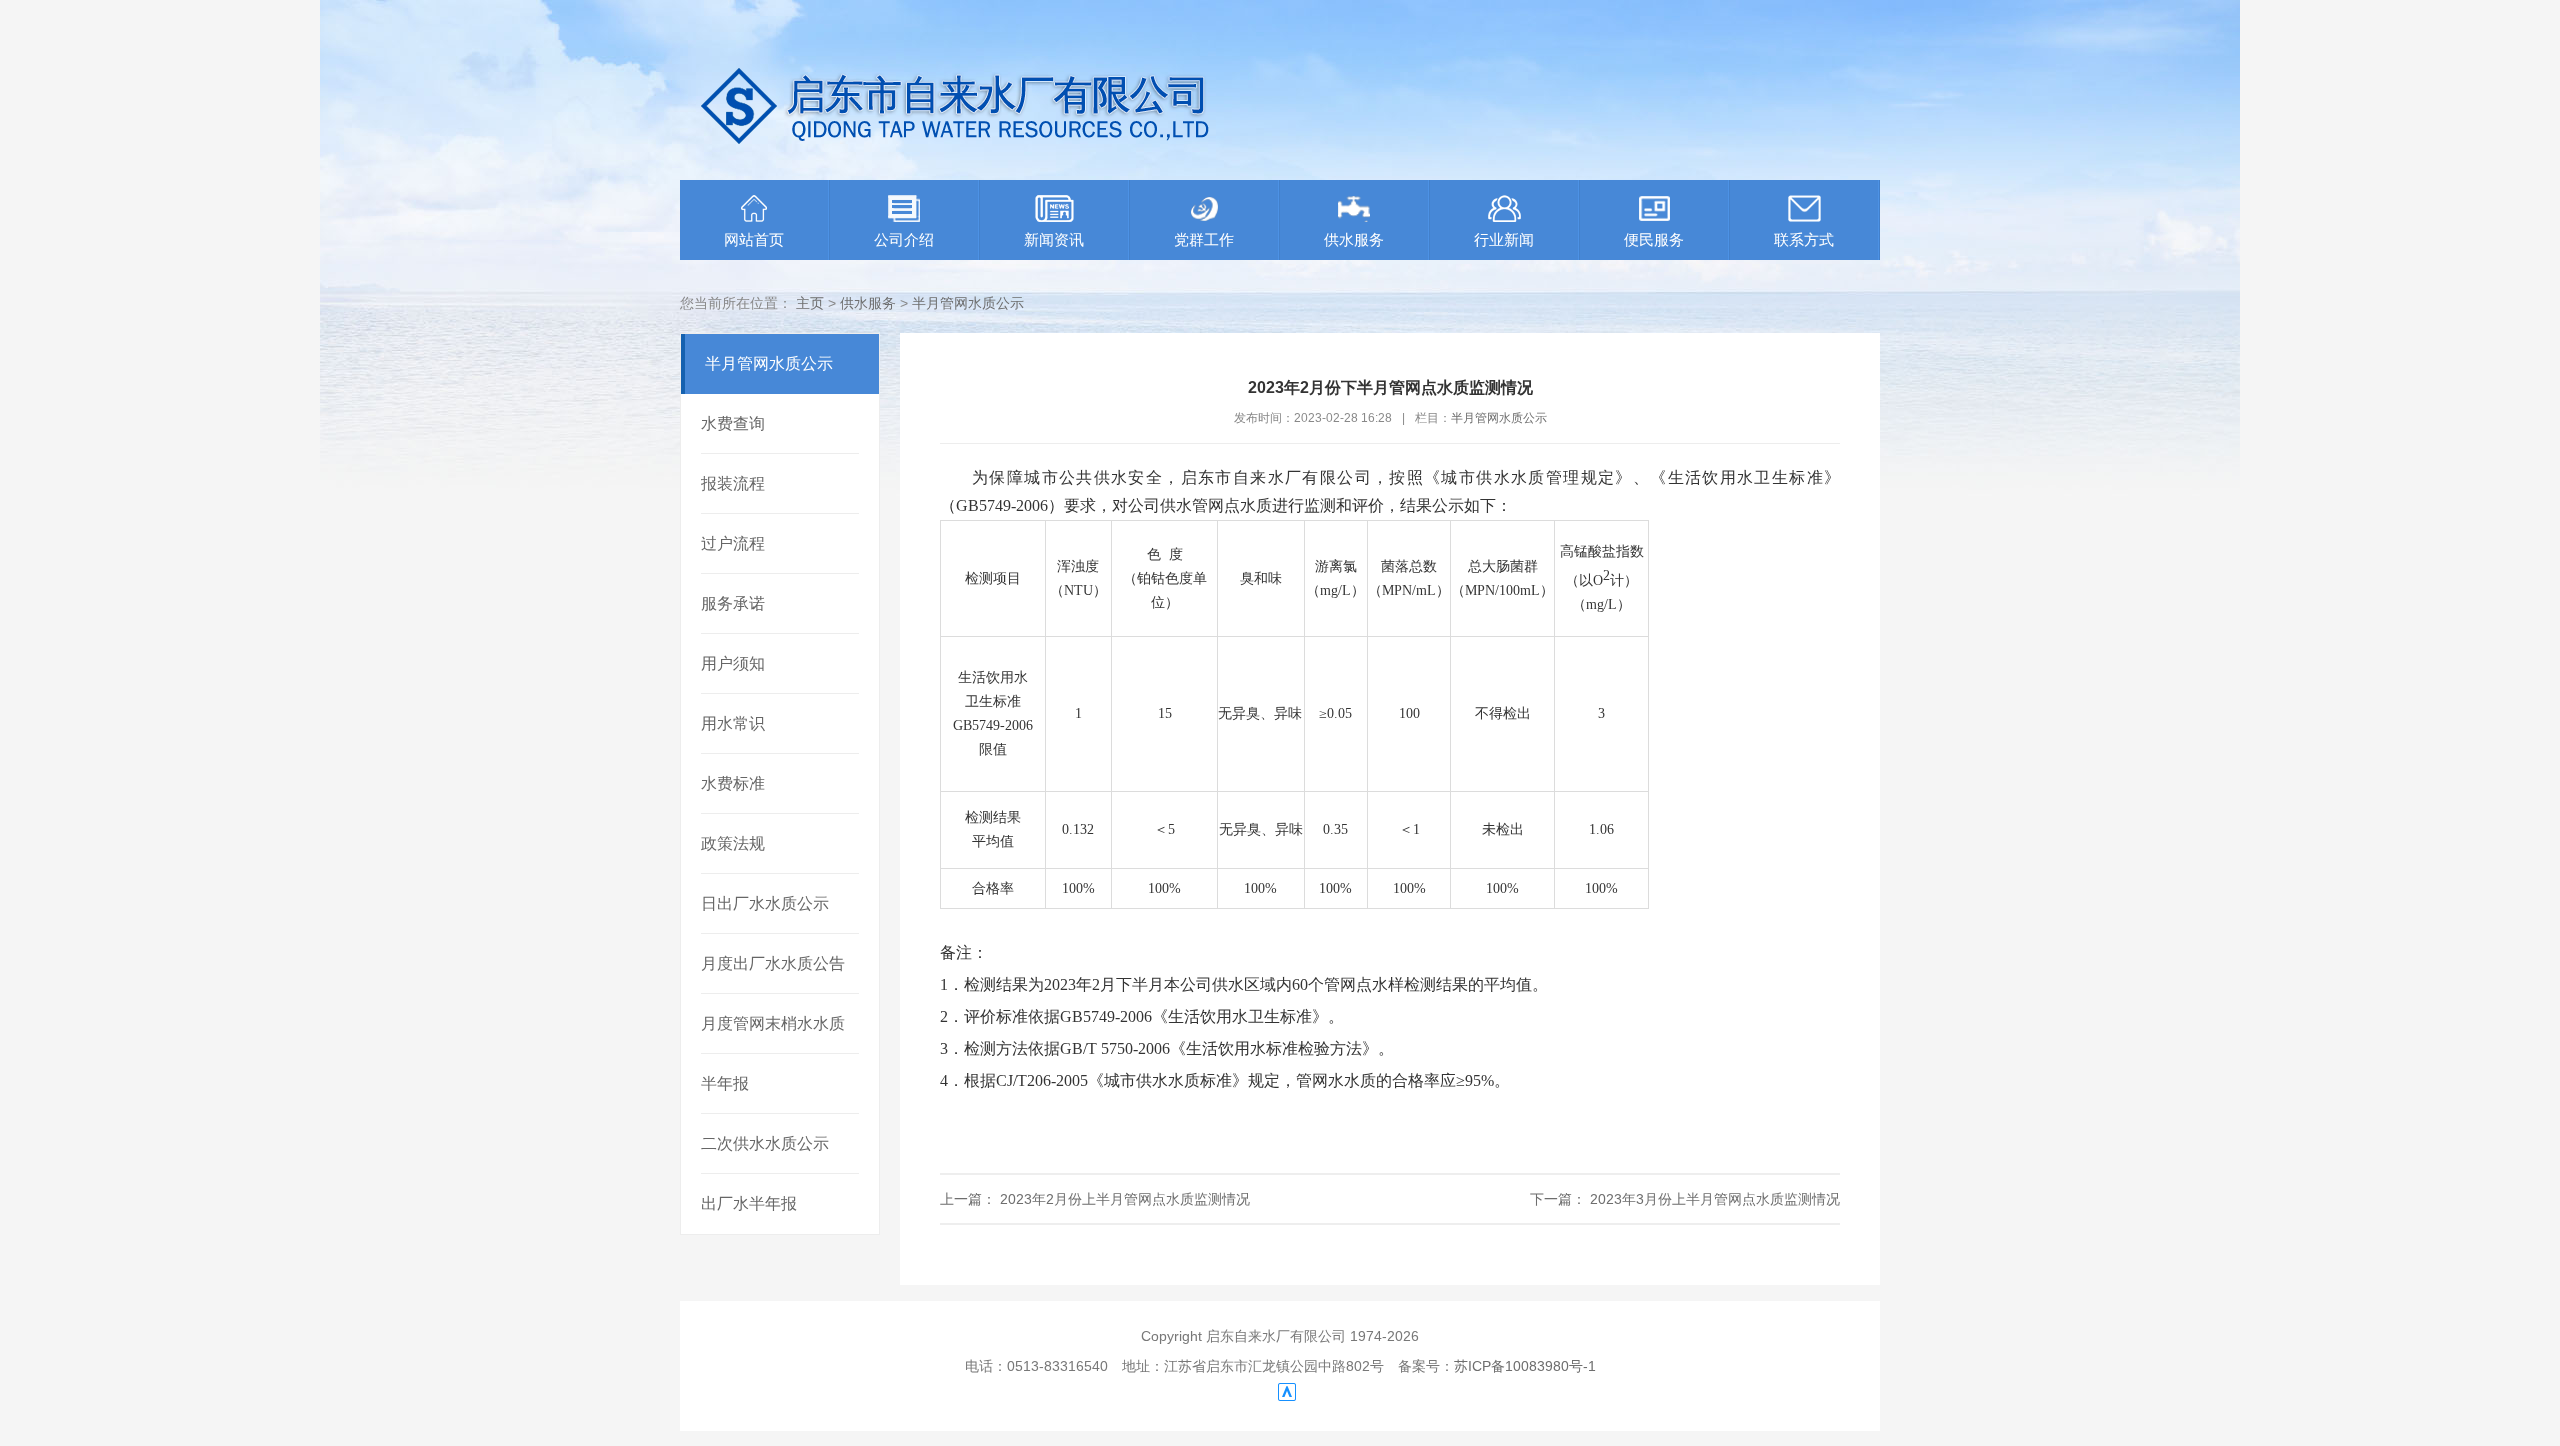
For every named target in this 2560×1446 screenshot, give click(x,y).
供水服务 (1354, 239)
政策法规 (733, 843)
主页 (810, 303)
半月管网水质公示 (968, 303)
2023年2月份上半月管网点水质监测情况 (1123, 1199)
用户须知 (733, 663)
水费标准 (733, 783)
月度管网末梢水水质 (773, 1023)
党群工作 (1204, 239)
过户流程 (733, 543)
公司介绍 (904, 239)
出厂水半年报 (749, 1203)
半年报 (725, 1083)
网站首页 (754, 239)
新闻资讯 (1054, 239)
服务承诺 (733, 603)
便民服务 (1654, 239)
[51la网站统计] (1287, 1396)
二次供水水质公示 (765, 1143)
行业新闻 (1504, 239)
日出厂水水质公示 (765, 903)
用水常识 (733, 723)
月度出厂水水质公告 (773, 963)
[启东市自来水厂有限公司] (980, 162)
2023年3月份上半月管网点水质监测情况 (1713, 1199)
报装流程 (733, 483)
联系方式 (1804, 239)
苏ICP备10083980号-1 (1525, 1366)
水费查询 (733, 423)
